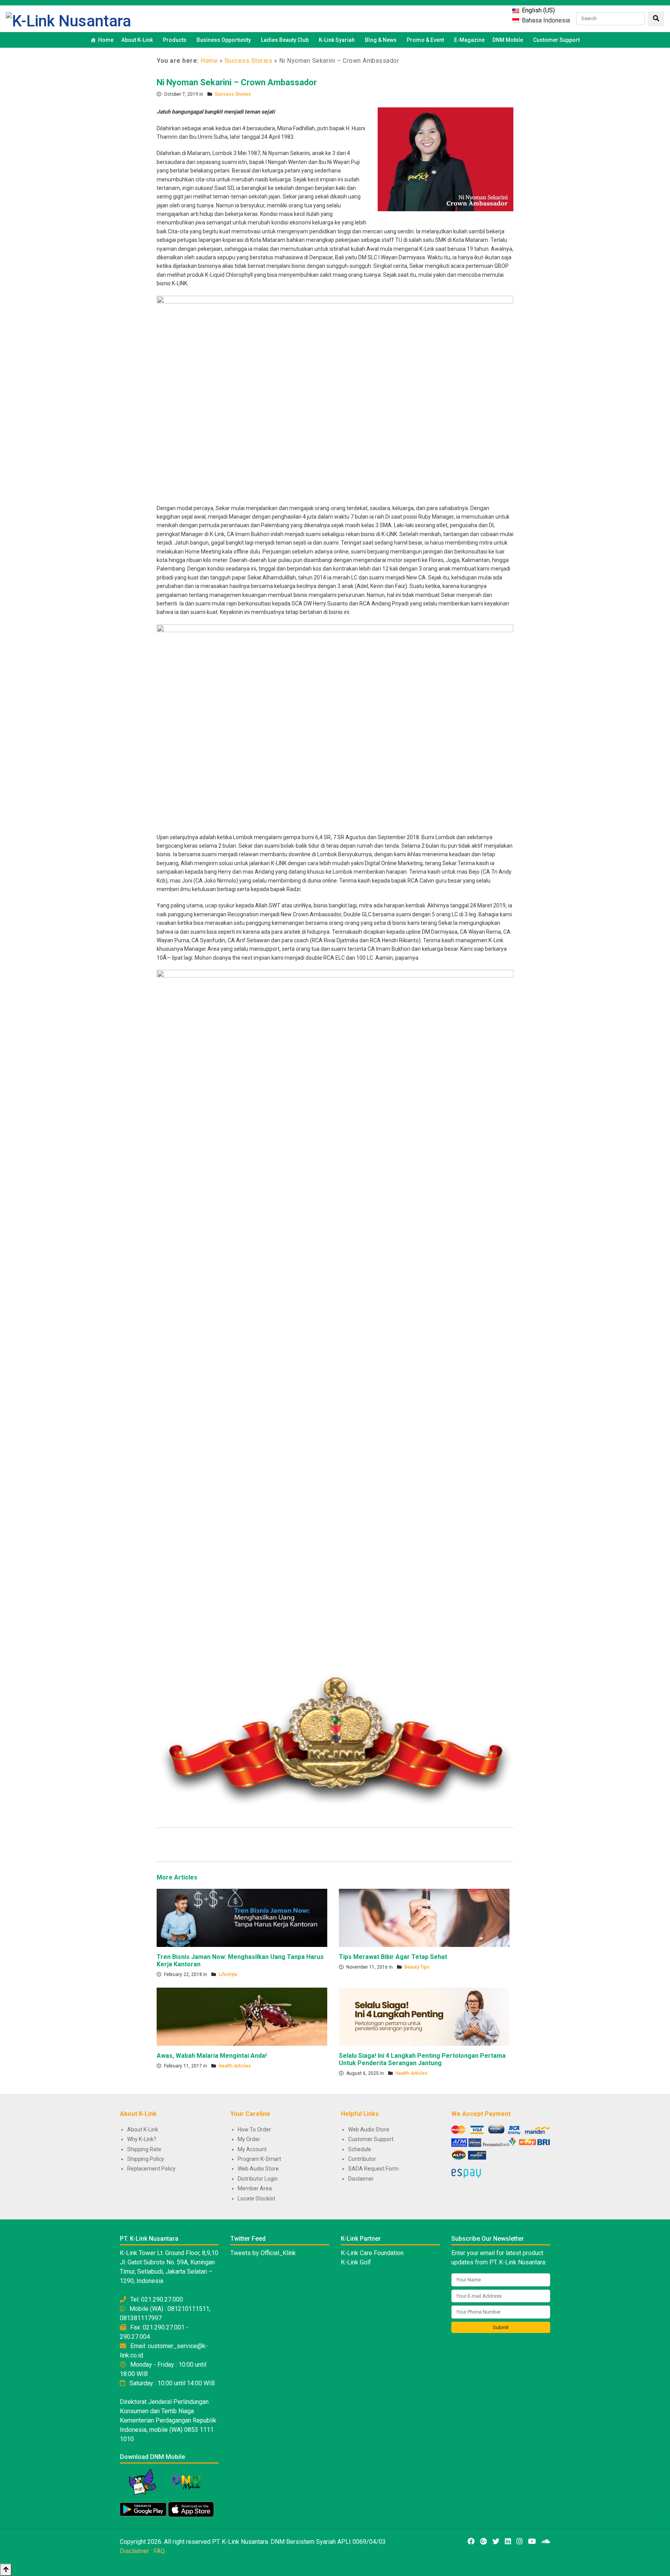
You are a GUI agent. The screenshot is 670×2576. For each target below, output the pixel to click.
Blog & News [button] (381, 40)
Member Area (255, 2188)
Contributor (362, 2159)
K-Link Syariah (337, 40)
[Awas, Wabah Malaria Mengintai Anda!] (242, 2016)
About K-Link (143, 2129)
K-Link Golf (356, 2262)
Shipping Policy (146, 2159)
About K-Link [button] (137, 40)
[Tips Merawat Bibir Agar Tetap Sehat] (424, 1917)
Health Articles (235, 2066)
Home (106, 40)
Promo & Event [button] (425, 40)
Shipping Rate (144, 2149)
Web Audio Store (258, 2169)
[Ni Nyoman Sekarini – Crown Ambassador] (446, 159)
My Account (252, 2149)
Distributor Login (258, 2179)
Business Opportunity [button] (224, 40)
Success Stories (249, 61)
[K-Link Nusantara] (68, 20)
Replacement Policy (151, 2169)
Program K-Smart (259, 2159)
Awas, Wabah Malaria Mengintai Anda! (212, 2056)
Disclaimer (361, 2179)
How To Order (254, 2129)
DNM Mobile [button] (508, 40)
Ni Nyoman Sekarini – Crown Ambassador (237, 82)
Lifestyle (228, 1974)
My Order (249, 2139)
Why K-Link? (142, 2139)
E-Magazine (469, 40)
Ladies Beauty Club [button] (285, 40)
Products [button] (175, 40)
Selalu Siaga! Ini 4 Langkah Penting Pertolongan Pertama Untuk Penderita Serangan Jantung (422, 2059)
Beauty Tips (417, 1967)
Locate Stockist (256, 2198)
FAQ (159, 2551)
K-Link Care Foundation (372, 2253)
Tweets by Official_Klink (263, 2253)
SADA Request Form (373, 2169)
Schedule (360, 2149)
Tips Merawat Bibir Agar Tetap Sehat (393, 1957)
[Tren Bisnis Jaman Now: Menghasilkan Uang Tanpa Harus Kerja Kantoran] (242, 1917)
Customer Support (556, 40)
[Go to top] (6, 2570)
